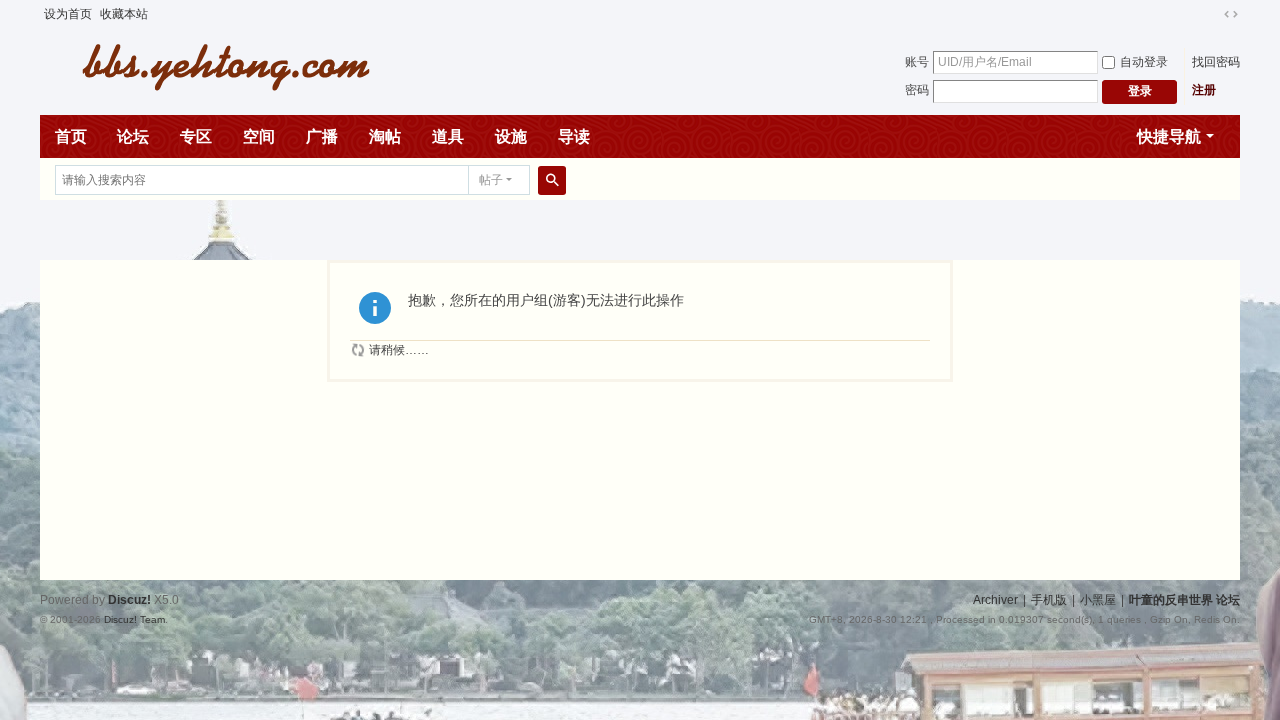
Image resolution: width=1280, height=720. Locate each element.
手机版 (1049, 600)
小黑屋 (1098, 600)
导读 (574, 136)
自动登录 (1144, 62)
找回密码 (1216, 62)
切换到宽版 (1231, 14)
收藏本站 (124, 14)
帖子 (491, 180)
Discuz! (129, 600)
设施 (511, 136)
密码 (917, 90)
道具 (448, 136)
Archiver (995, 600)
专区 (196, 136)
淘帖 (385, 136)
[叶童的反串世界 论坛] (215, 65)
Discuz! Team (134, 619)
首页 (71, 136)
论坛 (133, 136)
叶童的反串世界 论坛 (1184, 600)
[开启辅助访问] (1212, 14)
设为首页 (68, 14)
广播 (322, 136)
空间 (259, 136)
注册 (1204, 90)
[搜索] (552, 180)
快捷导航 (1169, 136)
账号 (917, 62)
